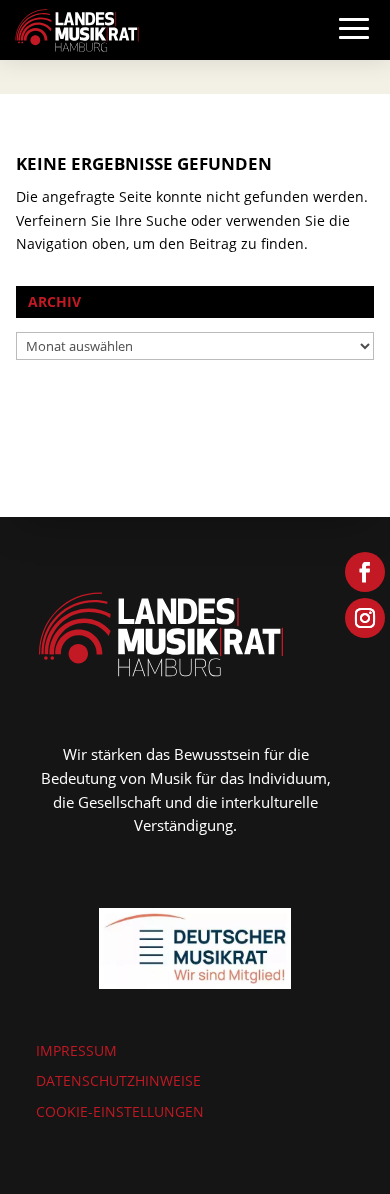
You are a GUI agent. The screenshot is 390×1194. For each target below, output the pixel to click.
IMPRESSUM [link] (76, 1050)
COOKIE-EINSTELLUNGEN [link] (120, 1111)
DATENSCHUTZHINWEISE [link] (118, 1080)
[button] (354, 48)
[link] (77, 28)
